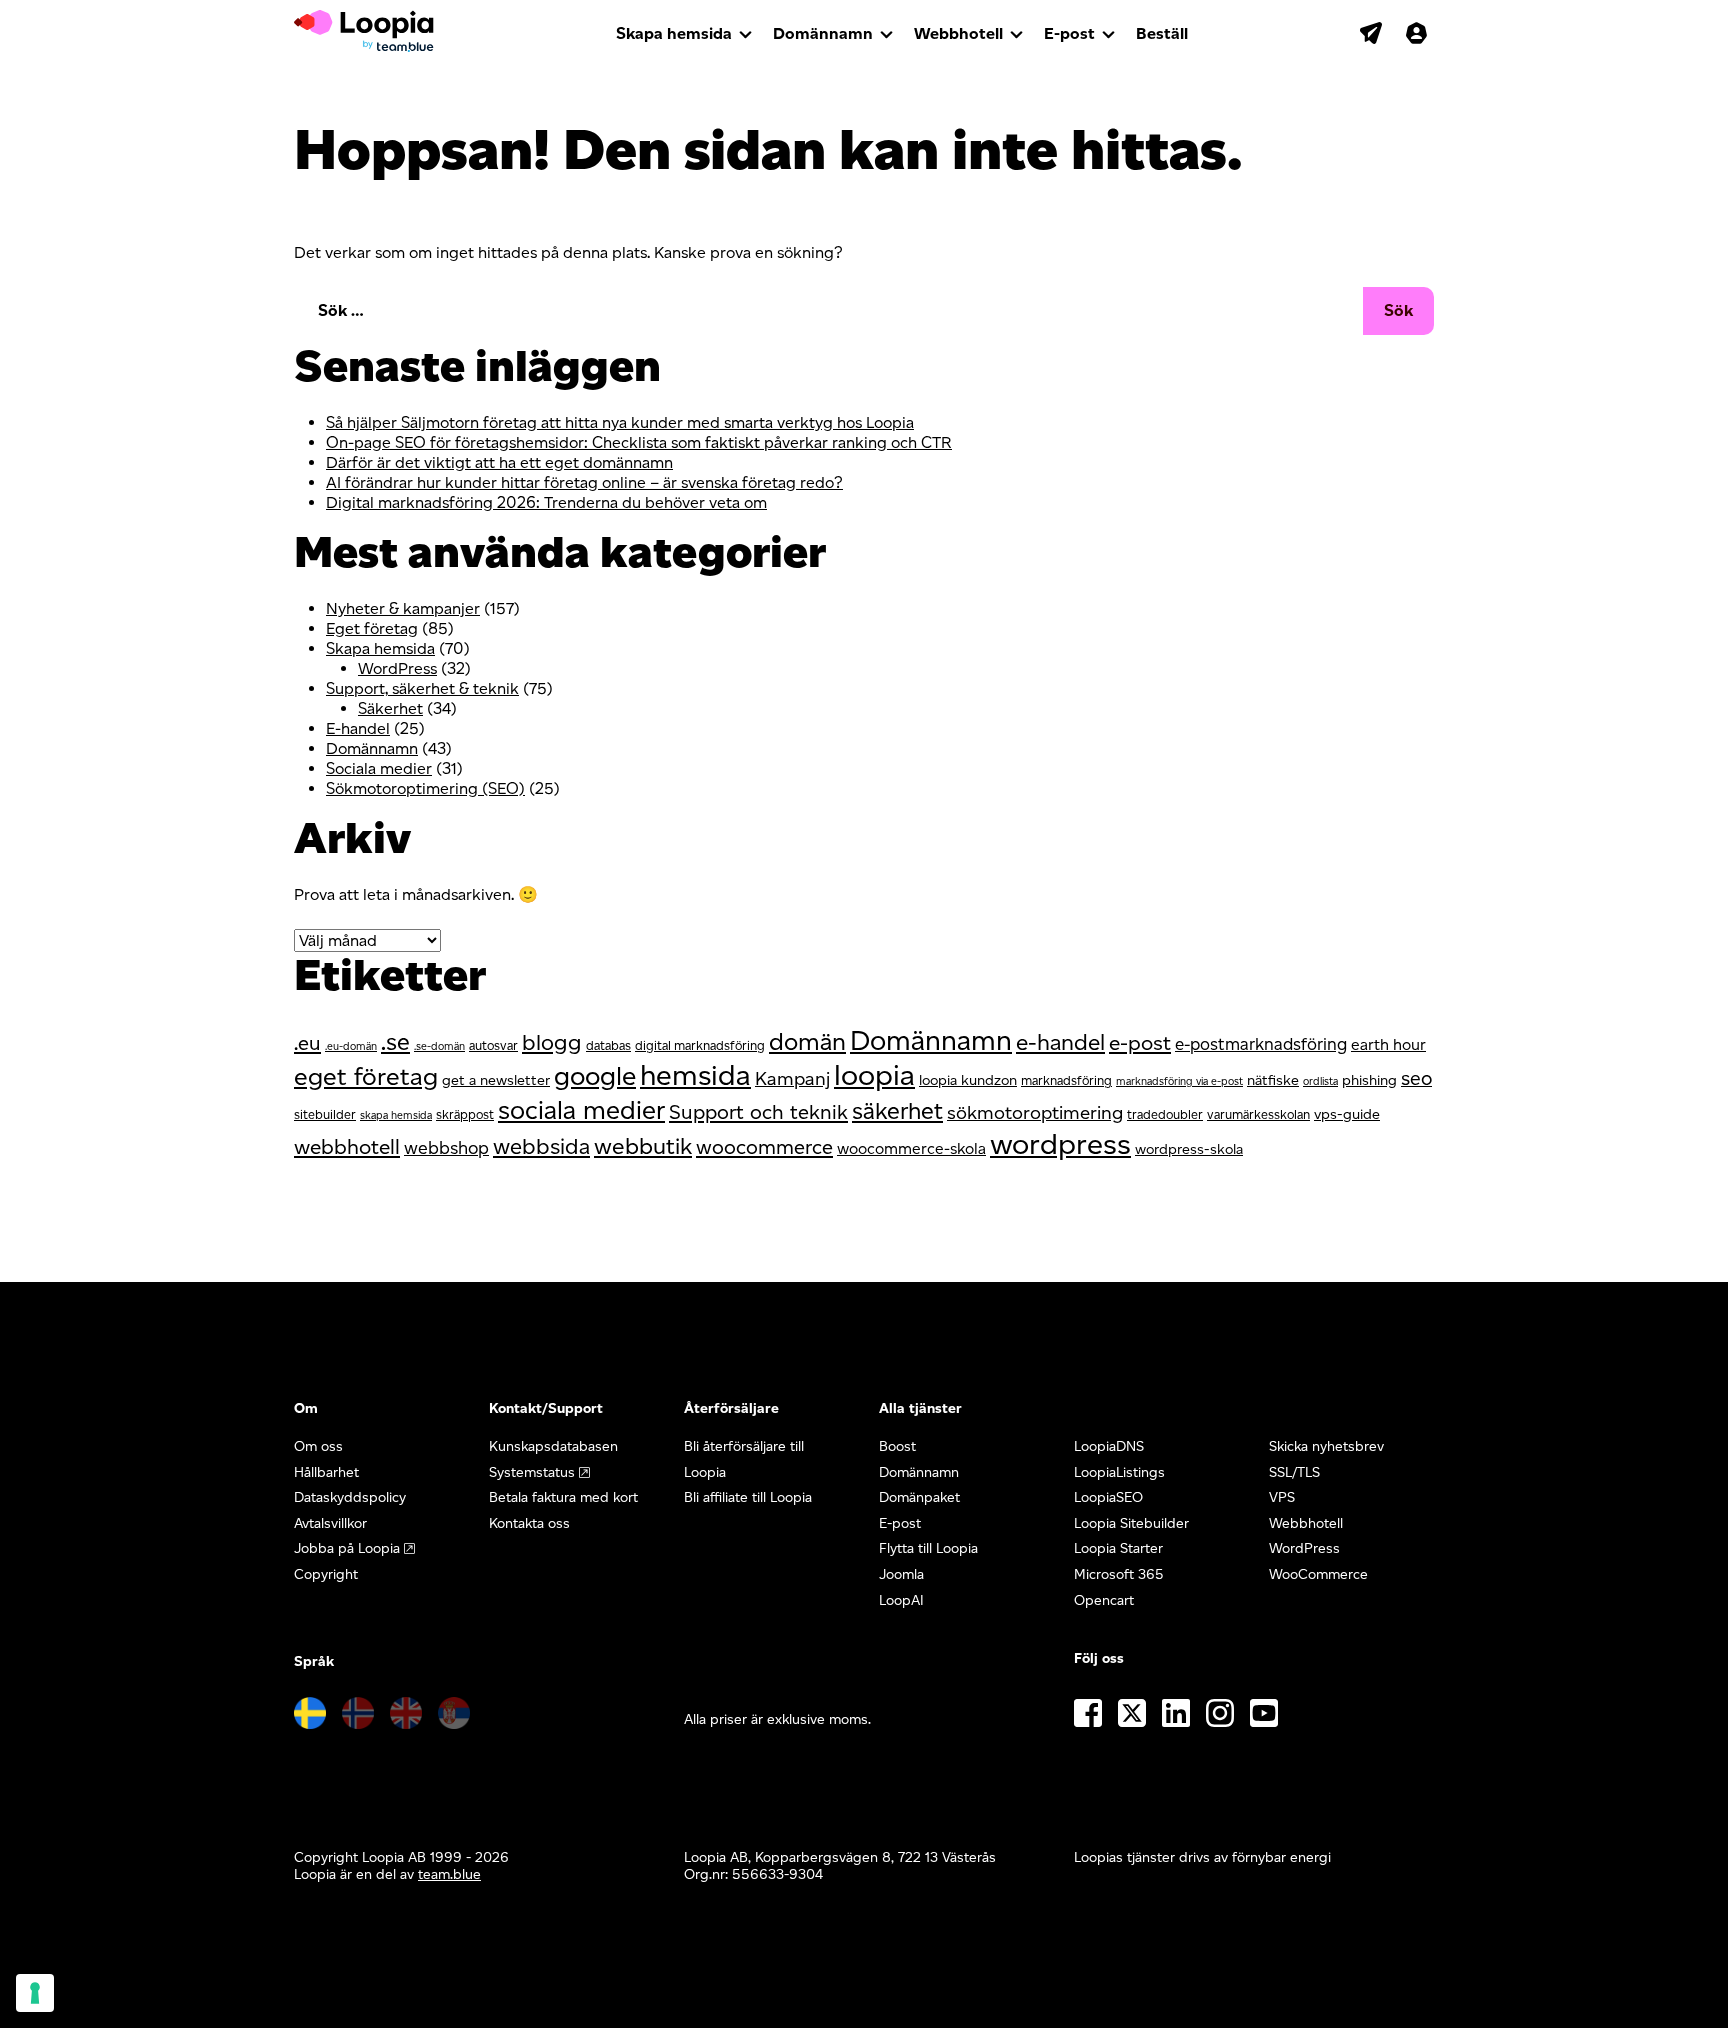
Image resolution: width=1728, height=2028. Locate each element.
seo (1416, 1078)
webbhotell (347, 1146)
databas (608, 1045)
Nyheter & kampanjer (403, 608)
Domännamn (823, 33)
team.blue (449, 1874)
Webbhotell (958, 33)
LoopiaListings (1119, 1472)
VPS (1282, 1497)
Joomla (901, 1574)
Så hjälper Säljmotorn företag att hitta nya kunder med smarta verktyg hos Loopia (620, 422)
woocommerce (764, 1147)
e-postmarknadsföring (1261, 1044)
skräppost (465, 1114)
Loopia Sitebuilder (1131, 1523)
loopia (874, 1074)
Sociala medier (379, 768)
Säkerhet (390, 708)
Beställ (1162, 33)
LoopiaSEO (1108, 1497)
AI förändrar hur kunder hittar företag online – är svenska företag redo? (584, 482)
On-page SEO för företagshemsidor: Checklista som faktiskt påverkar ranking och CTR (639, 442)
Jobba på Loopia (347, 1548)
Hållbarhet (326, 1472)
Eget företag (372, 628)
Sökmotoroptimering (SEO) (425, 788)
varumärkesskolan (1258, 1114)
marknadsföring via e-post (1179, 1081)
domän (807, 1041)
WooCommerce (1318, 1574)
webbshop (446, 1147)
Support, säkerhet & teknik (422, 688)
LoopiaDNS (1109, 1446)
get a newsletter (496, 1080)
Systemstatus (532, 1472)
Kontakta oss (529, 1523)
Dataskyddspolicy (350, 1497)
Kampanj (792, 1078)
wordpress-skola (1189, 1149)
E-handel (358, 728)
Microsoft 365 (1119, 1574)
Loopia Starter (1118, 1548)
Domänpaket (919, 1497)
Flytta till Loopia (928, 1548)
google (595, 1076)
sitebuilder (325, 1114)
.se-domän (439, 1046)
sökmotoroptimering (1035, 1112)
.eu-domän (351, 1046)
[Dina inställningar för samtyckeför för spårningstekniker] (35, 1993)
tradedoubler (1165, 1114)
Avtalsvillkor (330, 1523)
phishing (1369, 1080)
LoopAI (901, 1600)
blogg (552, 1042)
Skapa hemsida (674, 33)
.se (395, 1042)
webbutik (643, 1146)
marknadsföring (1066, 1080)
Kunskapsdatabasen (553, 1446)
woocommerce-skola (911, 1148)
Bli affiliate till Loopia (748, 1497)
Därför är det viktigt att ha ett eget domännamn (499, 462)
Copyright (326, 1574)
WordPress (397, 668)
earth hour (1388, 1044)
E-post (1069, 33)
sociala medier (581, 1109)
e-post (1140, 1042)
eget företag (366, 1076)
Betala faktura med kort (563, 1497)
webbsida (541, 1146)
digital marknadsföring (700, 1045)
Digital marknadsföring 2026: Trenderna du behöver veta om (546, 502)
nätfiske (1273, 1080)
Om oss (318, 1446)
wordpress (1060, 1143)
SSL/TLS (1294, 1472)
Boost (897, 1446)
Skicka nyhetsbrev (1326, 1446)
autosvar (493, 1045)
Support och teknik (758, 1112)
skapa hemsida (396, 1115)
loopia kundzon (968, 1080)
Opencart (1104, 1600)
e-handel (1060, 1042)
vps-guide (1347, 1114)
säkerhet (897, 1111)
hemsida (695, 1074)
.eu (307, 1043)
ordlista (1320, 1081)
